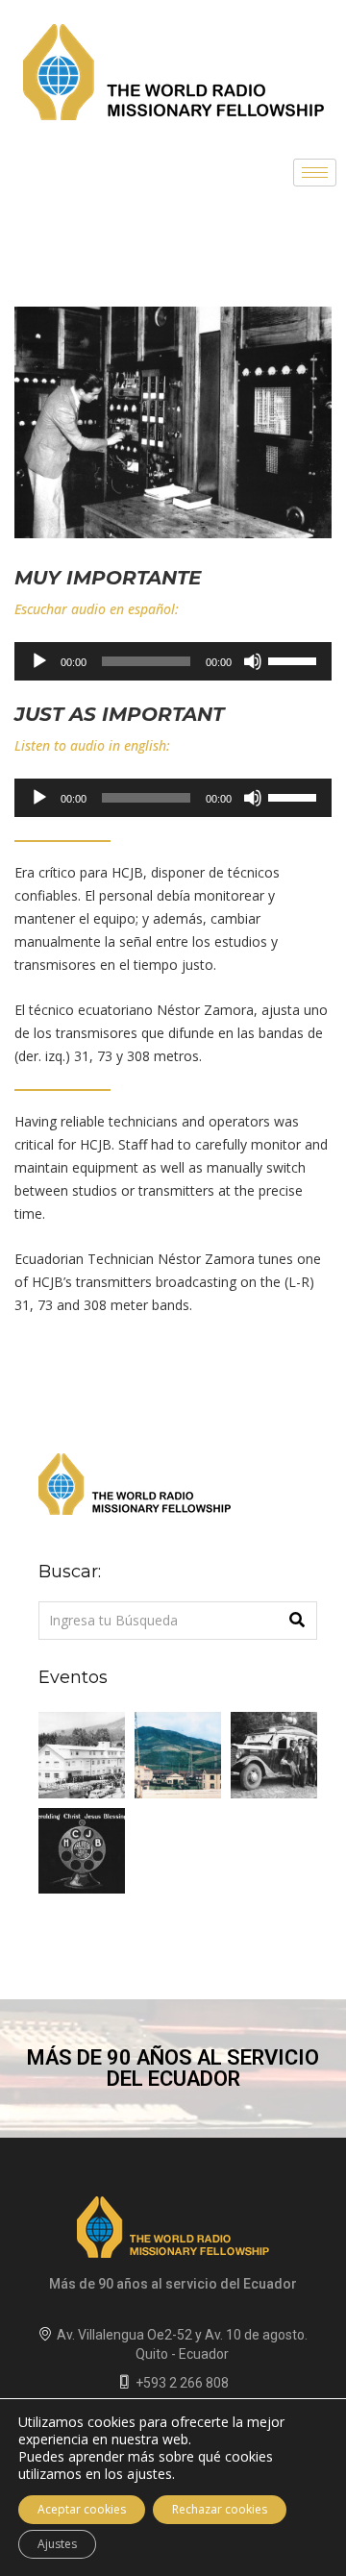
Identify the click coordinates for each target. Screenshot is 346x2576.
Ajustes (57, 2544)
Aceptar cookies (82, 2509)
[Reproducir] (39, 661)
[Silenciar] (253, 661)
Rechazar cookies (220, 2509)
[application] (173, 661)
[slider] (295, 659)
